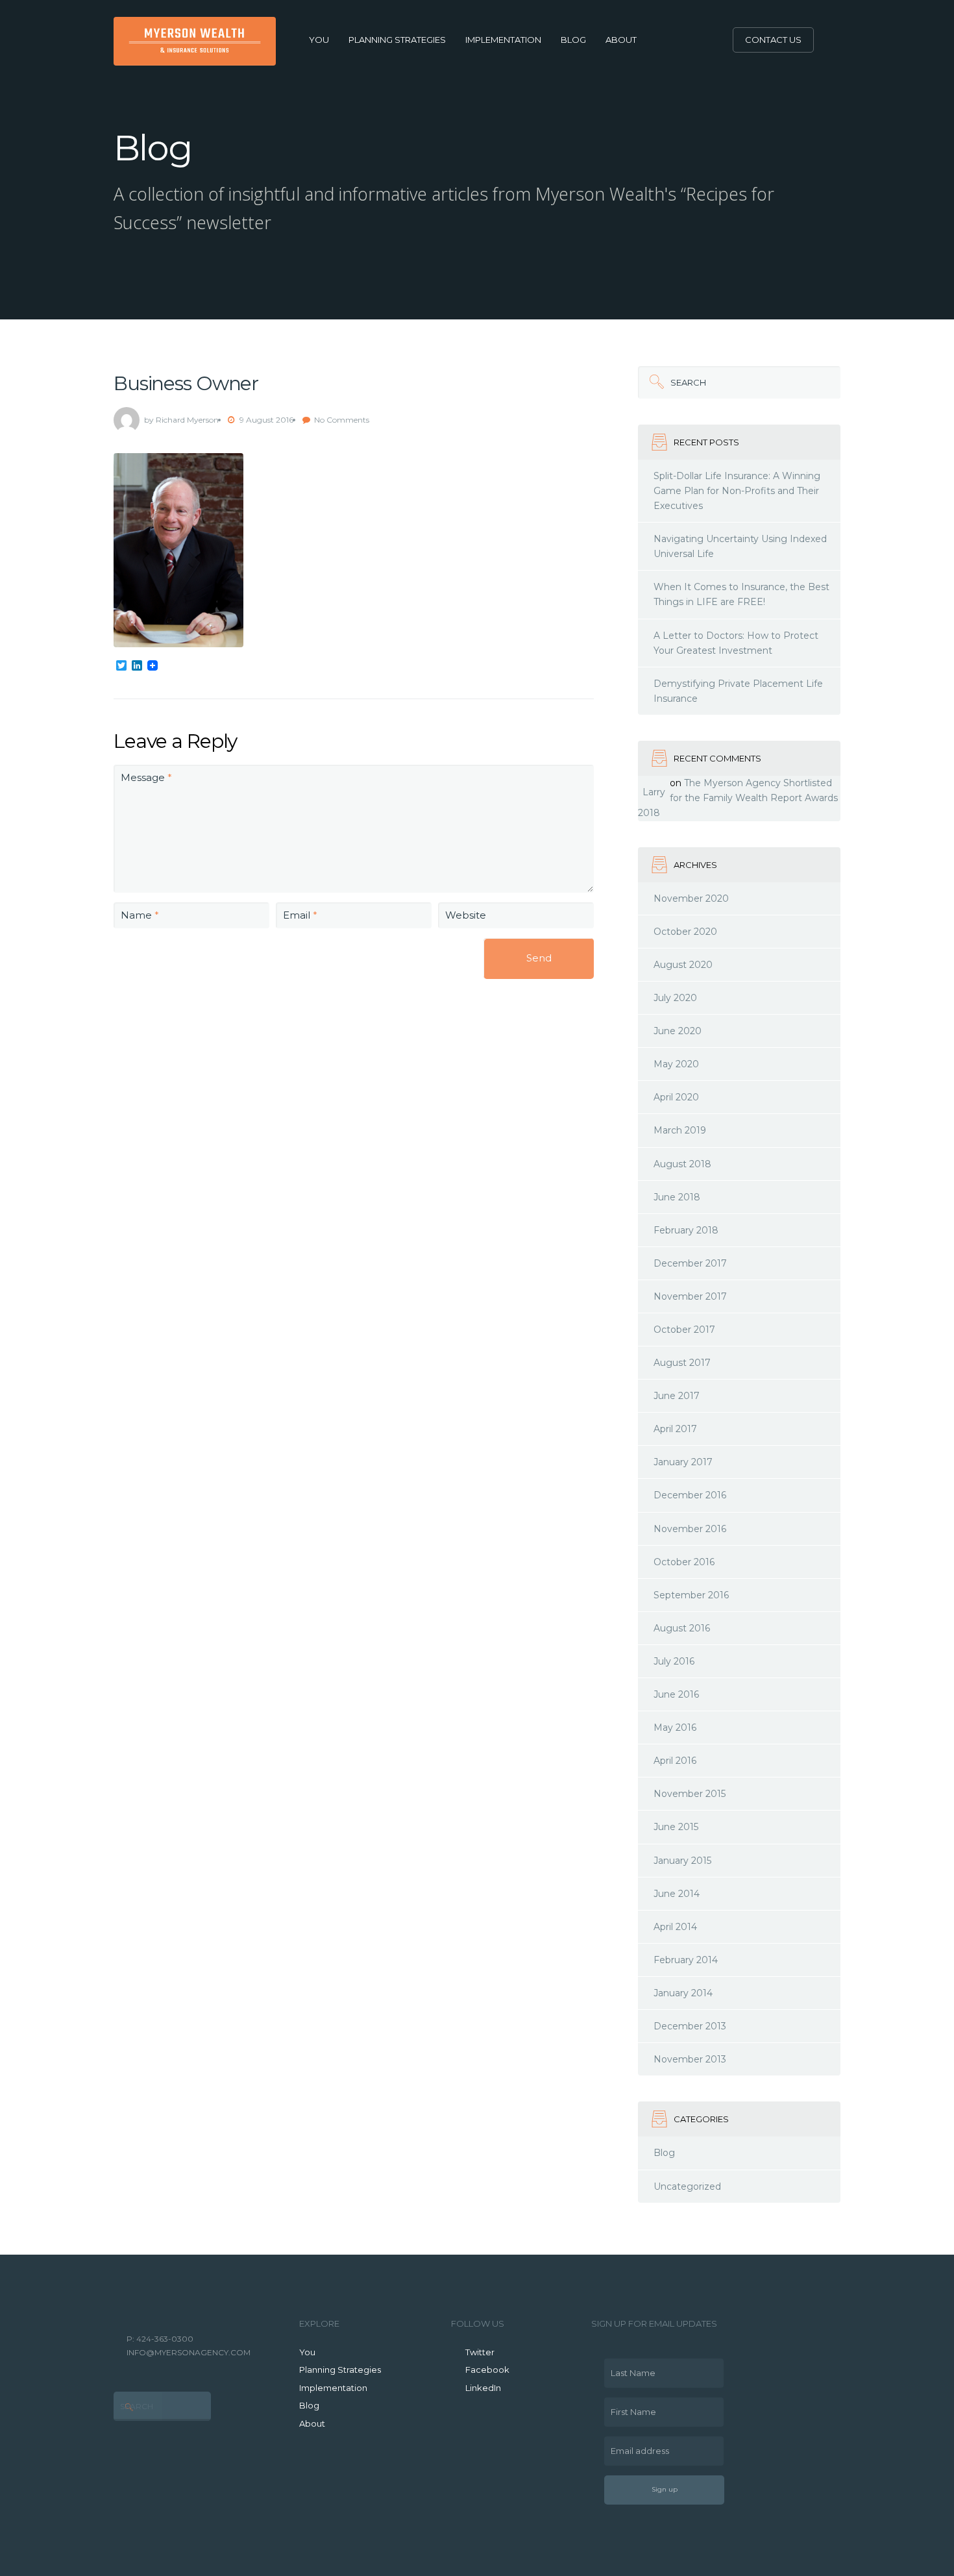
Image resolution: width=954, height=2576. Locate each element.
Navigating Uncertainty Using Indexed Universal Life (740, 546)
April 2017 (675, 1429)
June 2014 (677, 1894)
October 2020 (685, 932)
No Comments (342, 420)
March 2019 (680, 1130)
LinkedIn (483, 2388)
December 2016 (690, 1495)
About (621, 40)
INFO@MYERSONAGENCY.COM (189, 2352)
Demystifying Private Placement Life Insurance (738, 691)
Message (146, 777)
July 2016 (674, 1661)
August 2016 (682, 1628)
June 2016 (676, 1694)
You (319, 40)
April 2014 (675, 1927)
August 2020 (683, 965)
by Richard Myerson (181, 420)
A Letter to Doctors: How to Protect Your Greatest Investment (736, 643)
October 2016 (684, 1562)
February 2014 (686, 1960)
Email (300, 915)
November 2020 (691, 898)
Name (140, 915)
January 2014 (683, 1993)
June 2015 (676, 1827)
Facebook (487, 2370)
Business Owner (186, 383)
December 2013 (690, 2026)
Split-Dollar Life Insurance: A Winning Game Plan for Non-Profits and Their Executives (737, 491)
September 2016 (691, 1595)
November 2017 (690, 1296)
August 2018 (682, 1164)
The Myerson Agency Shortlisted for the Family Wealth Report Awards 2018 (738, 798)
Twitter (480, 2352)
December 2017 (690, 1263)
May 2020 (676, 1064)
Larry (654, 792)
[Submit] (654, 382)
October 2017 (684, 1330)
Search (672, 377)
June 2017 (677, 1396)
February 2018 (686, 1230)
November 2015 (690, 1794)
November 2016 (690, 1529)
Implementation (503, 40)
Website (466, 915)
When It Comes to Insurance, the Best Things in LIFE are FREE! (741, 594)
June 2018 (677, 1197)
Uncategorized (687, 2186)
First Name (630, 2407)
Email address (637, 2446)
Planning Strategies (397, 40)
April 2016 (675, 1761)
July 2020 (675, 998)
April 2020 (676, 1097)
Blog (573, 40)
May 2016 (675, 1728)
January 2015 (682, 1861)
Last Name (630, 2368)
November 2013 (690, 2059)
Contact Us (773, 40)
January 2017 (683, 1462)
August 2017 (682, 1363)
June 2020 (678, 1031)
